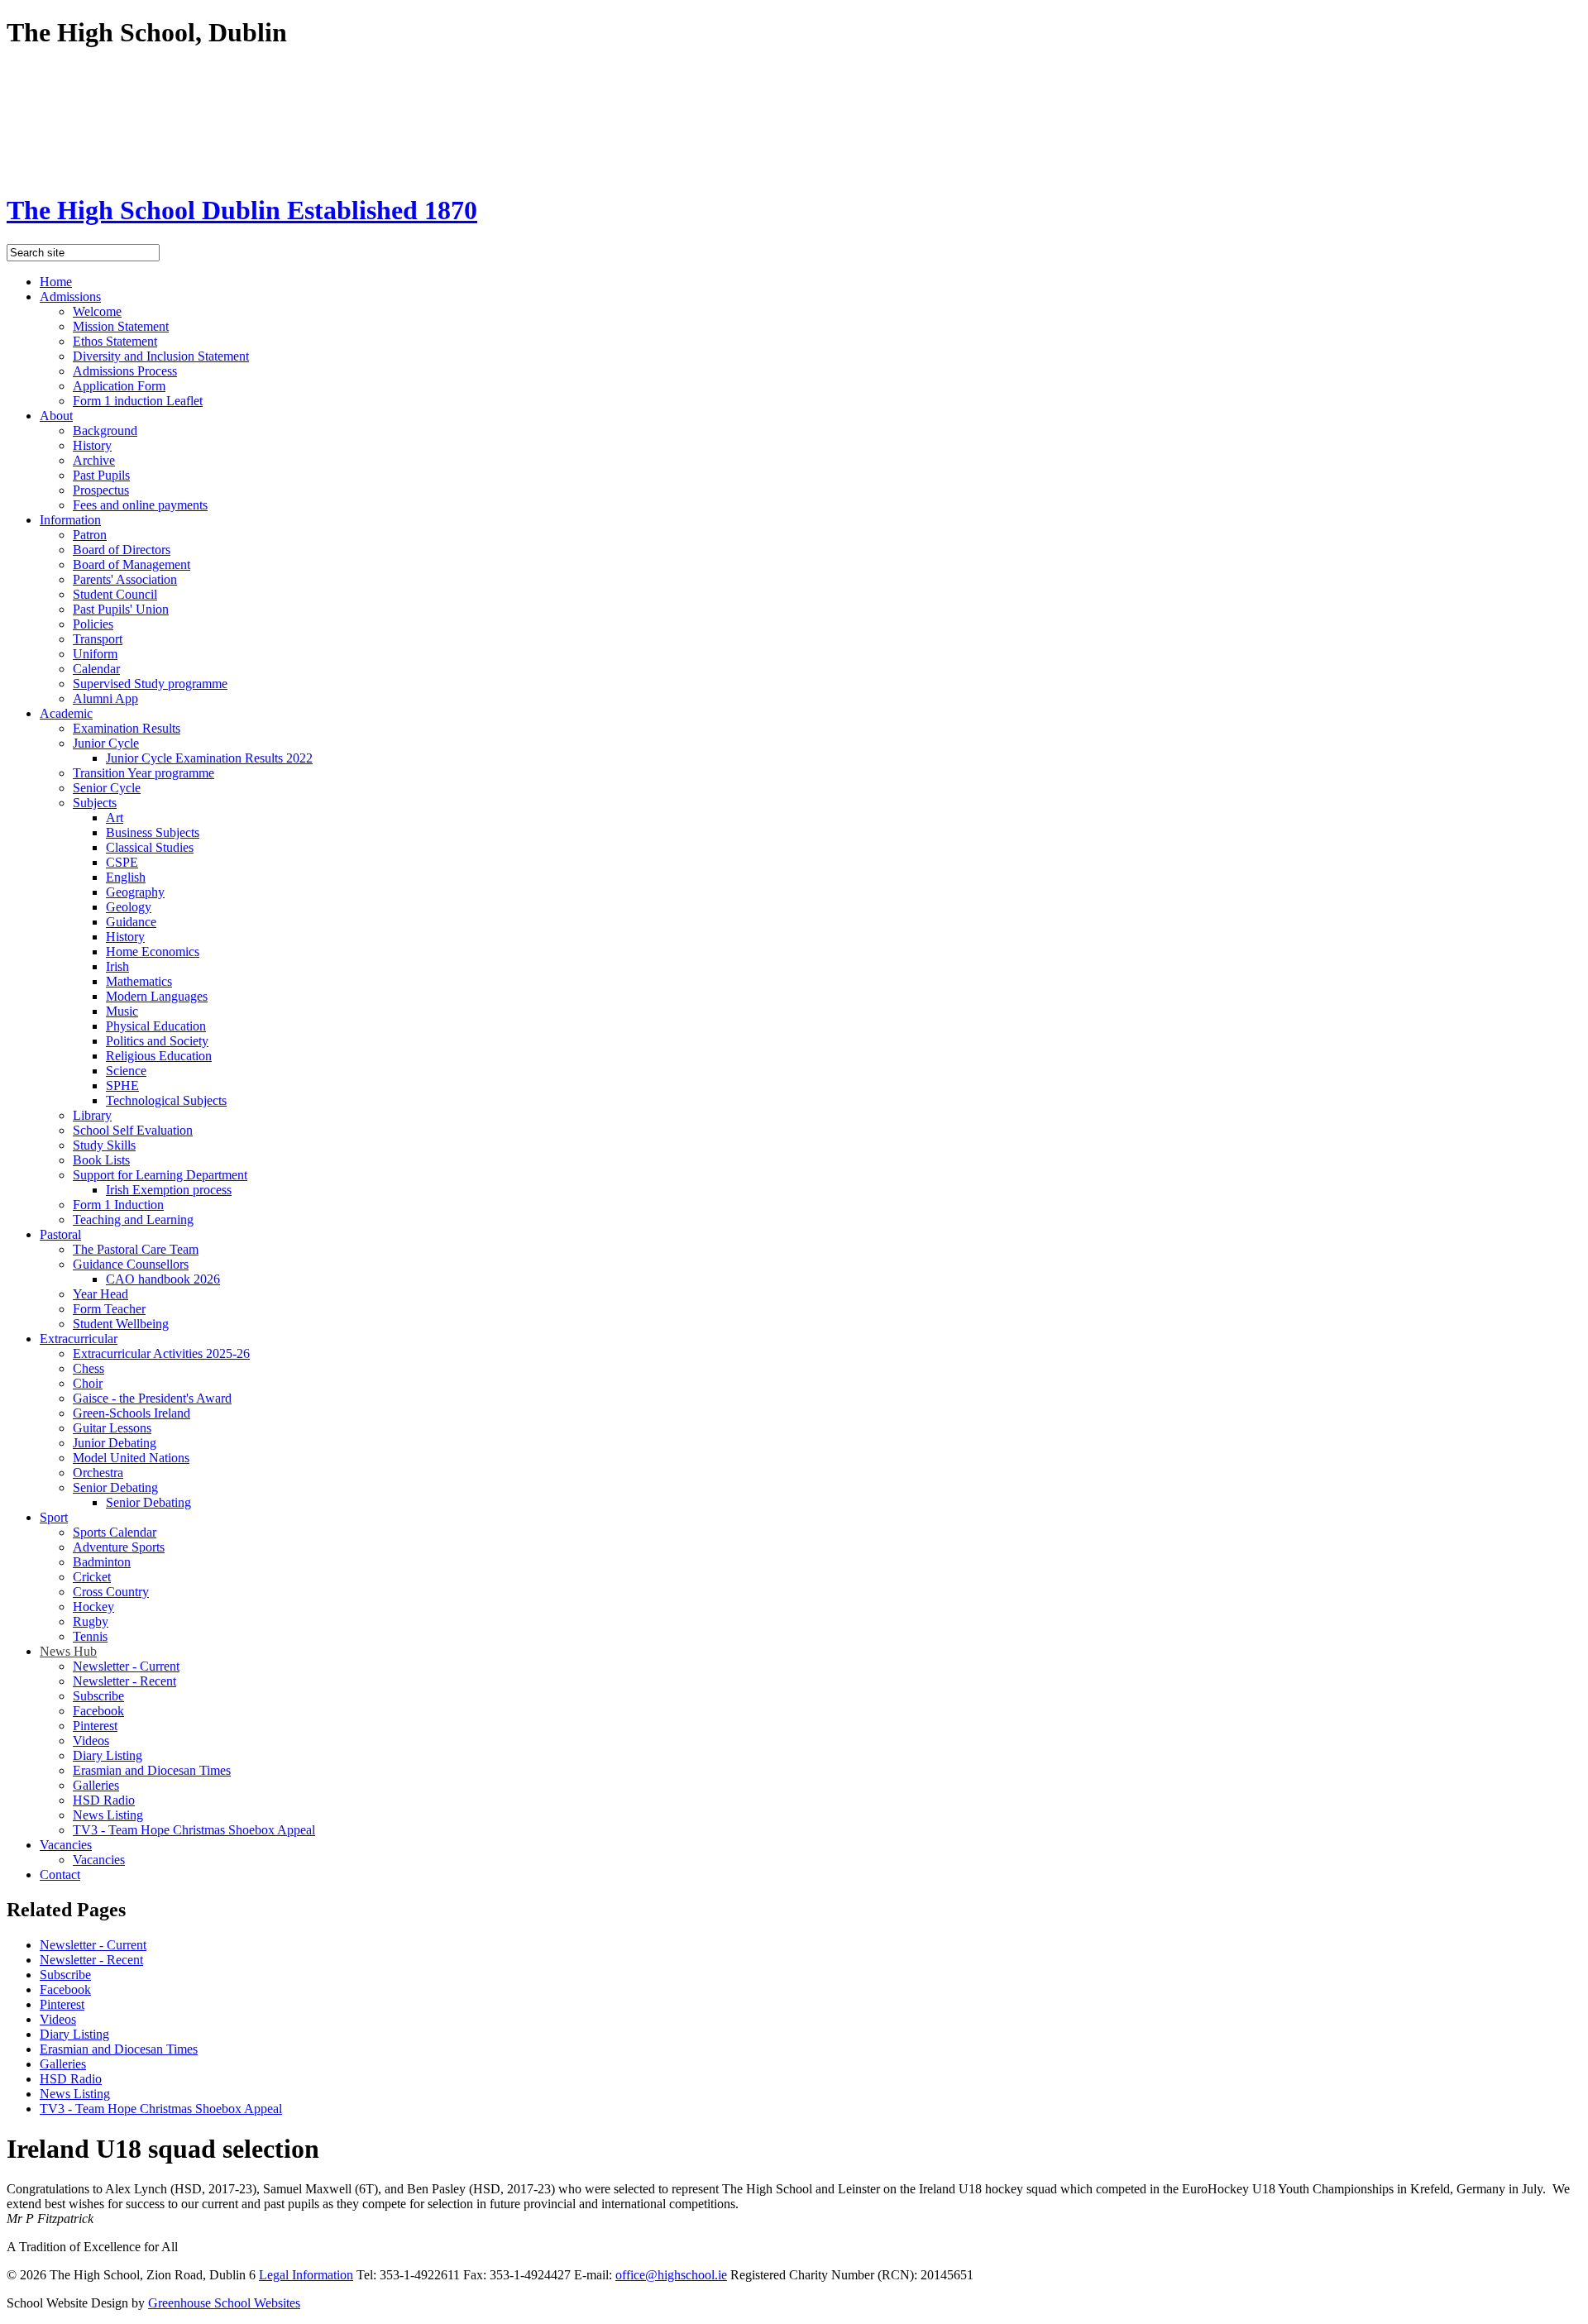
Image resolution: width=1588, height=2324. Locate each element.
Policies (93, 624)
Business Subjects (153, 832)
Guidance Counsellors (131, 1264)
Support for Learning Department (160, 1175)
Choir (88, 1383)
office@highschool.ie (671, 2275)
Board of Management (132, 564)
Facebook (98, 1711)
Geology (129, 907)
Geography (135, 892)
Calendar (96, 669)
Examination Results (127, 728)
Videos (91, 1741)
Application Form (119, 386)
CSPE (122, 862)
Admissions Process (125, 371)
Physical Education (156, 1026)
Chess (88, 1368)
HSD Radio (104, 1800)
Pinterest (95, 1726)
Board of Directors (122, 550)
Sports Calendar (115, 1532)
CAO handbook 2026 (163, 1279)
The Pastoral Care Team (136, 1249)
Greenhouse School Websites (224, 2303)
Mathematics (139, 981)
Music (122, 1011)
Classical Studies (150, 847)
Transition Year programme (143, 773)
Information (70, 520)
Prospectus (101, 490)
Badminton (102, 1562)
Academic (66, 713)
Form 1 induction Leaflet (138, 401)
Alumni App (105, 698)
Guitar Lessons (112, 1428)
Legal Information (306, 2275)
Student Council (115, 594)
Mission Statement (121, 326)
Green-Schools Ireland (132, 1413)
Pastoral (60, 1234)
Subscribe (98, 1696)
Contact (60, 1875)
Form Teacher (109, 1309)
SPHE (122, 1085)
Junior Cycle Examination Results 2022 (209, 758)
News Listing (108, 1815)
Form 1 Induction (118, 1205)
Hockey (93, 1607)
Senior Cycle (107, 788)
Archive (94, 460)
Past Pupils (101, 475)
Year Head (100, 1294)
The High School (242, 210)
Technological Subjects (166, 1100)
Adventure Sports (119, 1547)
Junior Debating (115, 1443)
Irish (117, 966)
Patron (90, 535)
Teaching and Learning (133, 1219)
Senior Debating (115, 1487)
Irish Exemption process (169, 1190)
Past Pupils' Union (121, 609)
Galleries (96, 1785)
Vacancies (66, 1845)
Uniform (95, 654)
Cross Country (111, 1592)
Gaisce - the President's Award (152, 1398)
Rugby (91, 1621)
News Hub (68, 1651)
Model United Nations (131, 1458)
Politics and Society (157, 1041)
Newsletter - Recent (124, 1681)
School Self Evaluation (133, 1130)
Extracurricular (79, 1339)
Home (56, 282)
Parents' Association (125, 579)
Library (92, 1115)
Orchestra (98, 1473)
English (126, 877)
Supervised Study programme (150, 684)
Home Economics (153, 952)
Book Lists (101, 1160)
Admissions (70, 296)
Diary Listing (108, 1755)
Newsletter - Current (126, 1666)
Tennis (90, 1636)
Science (126, 1071)
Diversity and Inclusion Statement (161, 356)
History (92, 445)
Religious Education (159, 1056)
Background (105, 430)
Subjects (95, 803)
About (56, 416)
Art (115, 818)
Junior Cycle (106, 743)
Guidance (131, 922)
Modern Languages (157, 996)
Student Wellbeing (121, 1324)
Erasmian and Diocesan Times (152, 1770)
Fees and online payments (140, 505)
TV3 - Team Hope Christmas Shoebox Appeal (194, 1830)
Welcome (97, 311)
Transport (98, 639)
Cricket (92, 1577)
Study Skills (104, 1145)
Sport (54, 1517)
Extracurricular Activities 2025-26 (161, 1353)
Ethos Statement (115, 341)
